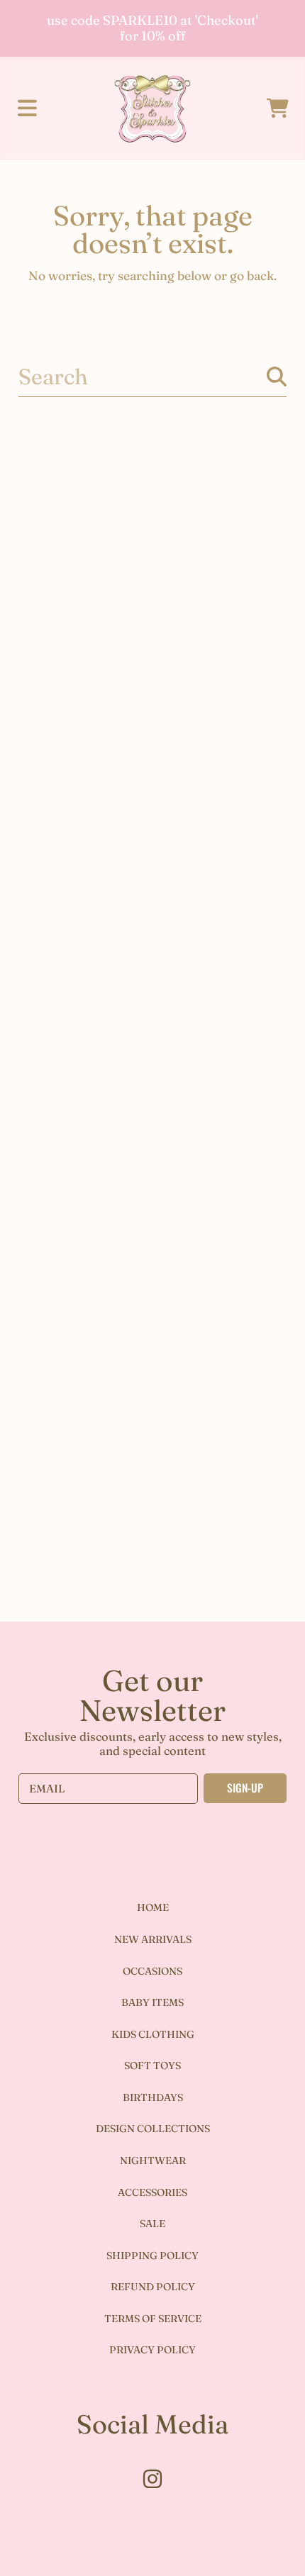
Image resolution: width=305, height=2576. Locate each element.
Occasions (152, 1971)
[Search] (277, 377)
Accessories (152, 2192)
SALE (152, 2224)
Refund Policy (153, 2287)
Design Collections (153, 2129)
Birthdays (153, 2097)
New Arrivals (153, 1939)
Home (153, 1907)
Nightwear (153, 2160)
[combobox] (152, 377)
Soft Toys (152, 2065)
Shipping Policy (152, 2256)
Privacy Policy (152, 2350)
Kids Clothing (153, 2034)
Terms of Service (153, 2319)
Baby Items (152, 2002)
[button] (27, 108)
